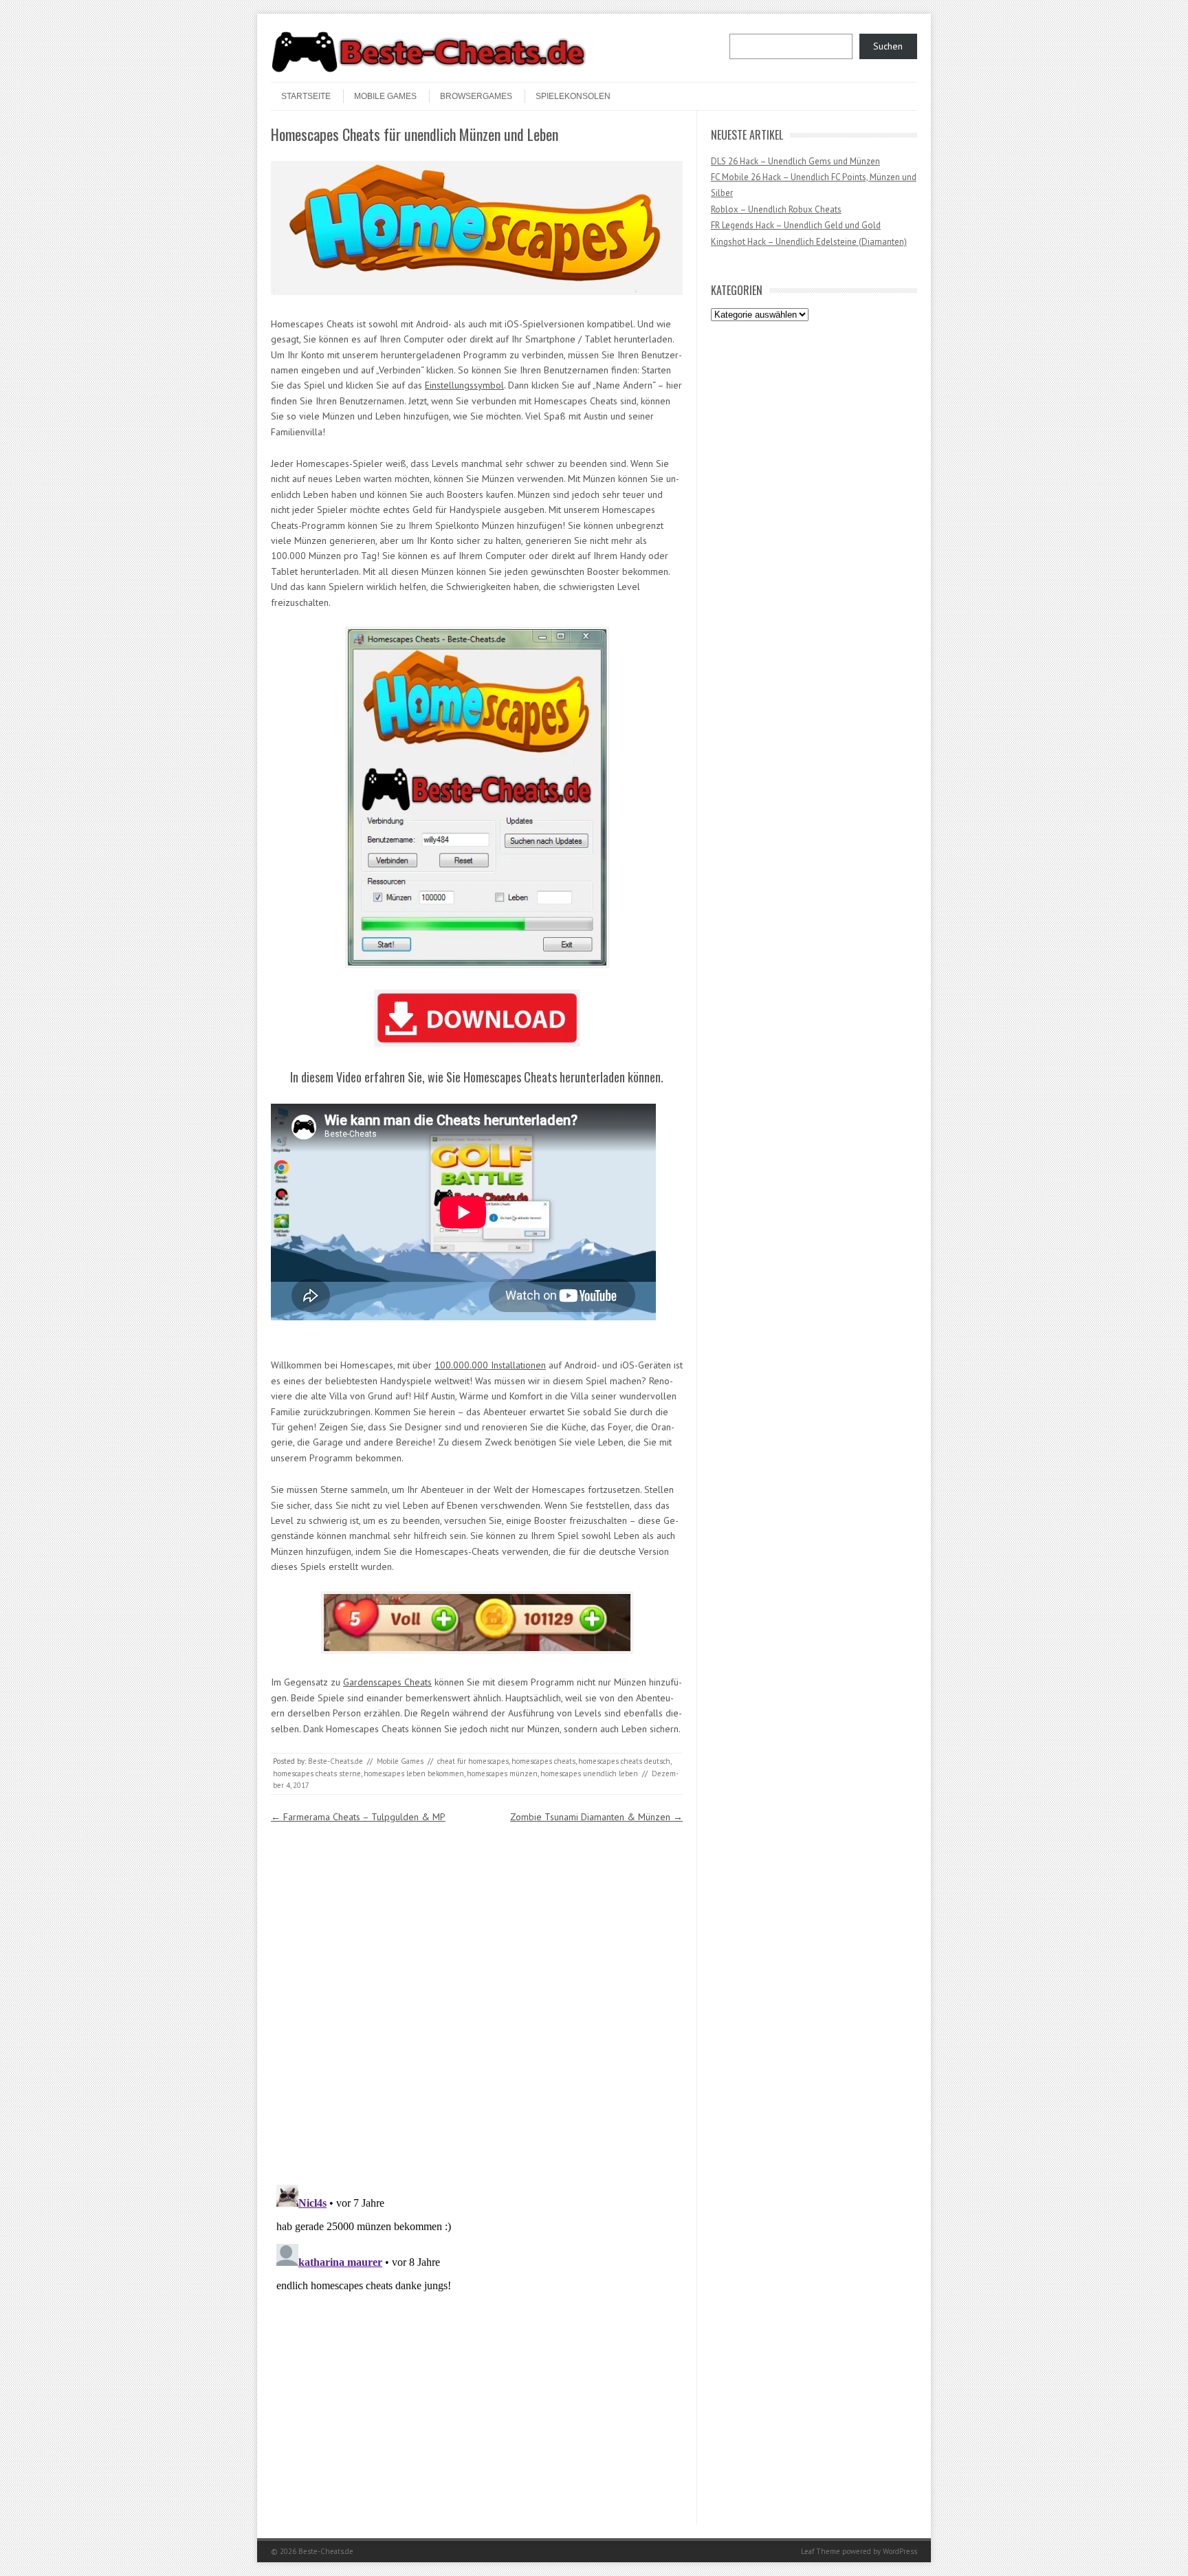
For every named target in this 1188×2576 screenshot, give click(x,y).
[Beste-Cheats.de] (429, 70)
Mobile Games (385, 96)
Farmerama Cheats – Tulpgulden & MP (358, 1817)
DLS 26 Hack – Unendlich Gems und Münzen (795, 161)
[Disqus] (477, 1998)
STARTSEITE (306, 96)
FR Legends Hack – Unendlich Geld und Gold (796, 225)
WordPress (900, 2551)
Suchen (888, 46)
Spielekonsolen (573, 96)
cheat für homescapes (473, 1761)
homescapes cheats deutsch (624, 1761)
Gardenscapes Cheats (387, 1682)
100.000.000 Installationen (490, 1365)
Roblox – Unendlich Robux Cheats (776, 209)
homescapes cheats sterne (317, 1773)
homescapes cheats (543, 1761)
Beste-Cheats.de (335, 1761)
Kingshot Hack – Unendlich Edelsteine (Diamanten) (809, 242)
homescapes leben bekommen (414, 1773)
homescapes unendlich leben (589, 1773)
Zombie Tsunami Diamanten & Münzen (596, 1817)
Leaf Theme (821, 2551)
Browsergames (476, 96)
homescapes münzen (502, 1773)
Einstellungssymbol (464, 385)
